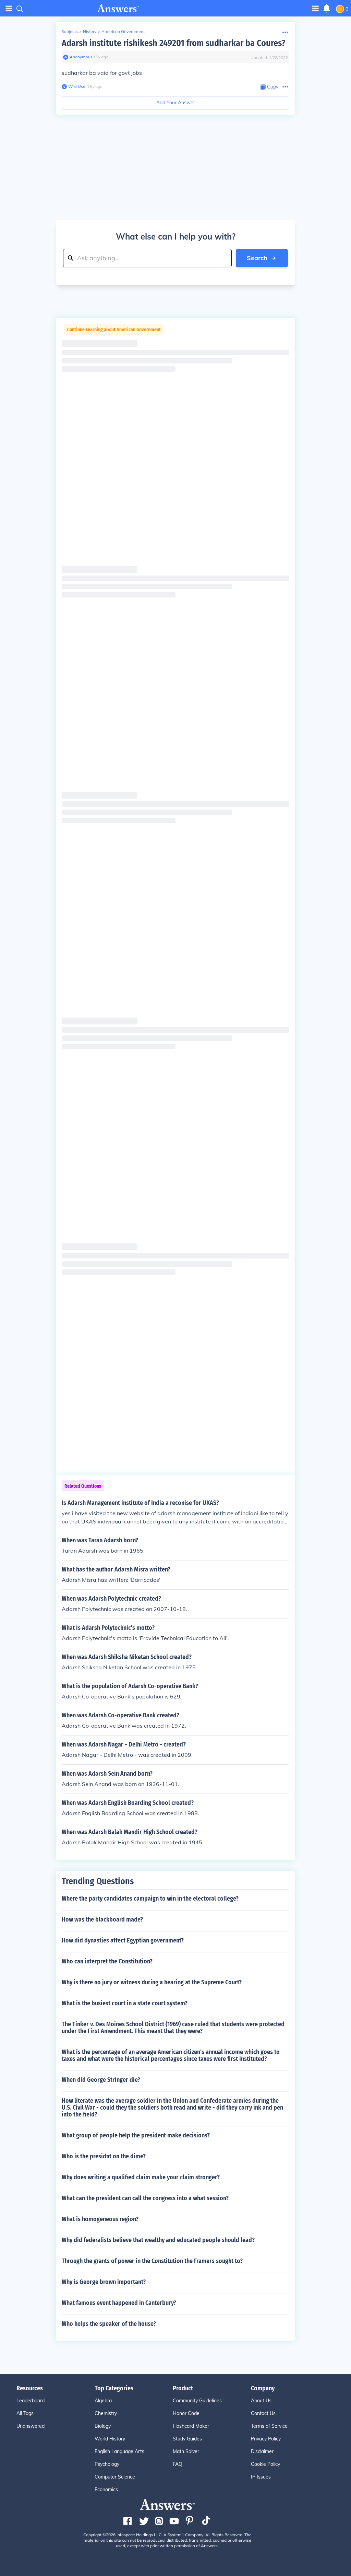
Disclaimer (262, 2451)
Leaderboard (31, 2401)
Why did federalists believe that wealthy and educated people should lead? (158, 2240)
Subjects (70, 31)
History (90, 31)
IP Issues (261, 2477)
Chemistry (106, 2413)
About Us (261, 2401)
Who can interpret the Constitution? (107, 1961)
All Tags (25, 2413)
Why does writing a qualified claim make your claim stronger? (141, 2177)
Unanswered (31, 2426)
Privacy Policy (266, 2439)
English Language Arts (119, 2451)
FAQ (178, 2464)
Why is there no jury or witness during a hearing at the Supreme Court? (152, 1982)
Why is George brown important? (104, 2282)
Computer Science (115, 2477)
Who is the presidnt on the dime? (104, 2156)
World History (110, 2439)
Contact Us (263, 2413)
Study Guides (187, 2439)
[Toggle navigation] (9, 8)
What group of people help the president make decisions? (136, 2135)
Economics (106, 2490)
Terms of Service (269, 2426)
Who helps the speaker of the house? (109, 2324)
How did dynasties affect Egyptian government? (123, 1940)
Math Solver (186, 2451)
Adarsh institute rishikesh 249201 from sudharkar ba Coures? (173, 43)
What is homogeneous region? (100, 2219)
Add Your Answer (176, 103)
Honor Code (186, 2413)
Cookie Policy (265, 2464)
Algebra (103, 2401)
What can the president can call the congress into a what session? (145, 2198)
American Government (123, 31)
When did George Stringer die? (101, 2080)
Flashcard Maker (191, 2426)
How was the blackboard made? (102, 1919)
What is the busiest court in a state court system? (125, 2003)
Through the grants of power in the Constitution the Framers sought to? (152, 2261)
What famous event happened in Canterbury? (119, 2303)
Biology (103, 2426)
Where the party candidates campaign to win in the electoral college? (150, 1899)
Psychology (107, 2464)
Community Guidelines (197, 2401)
